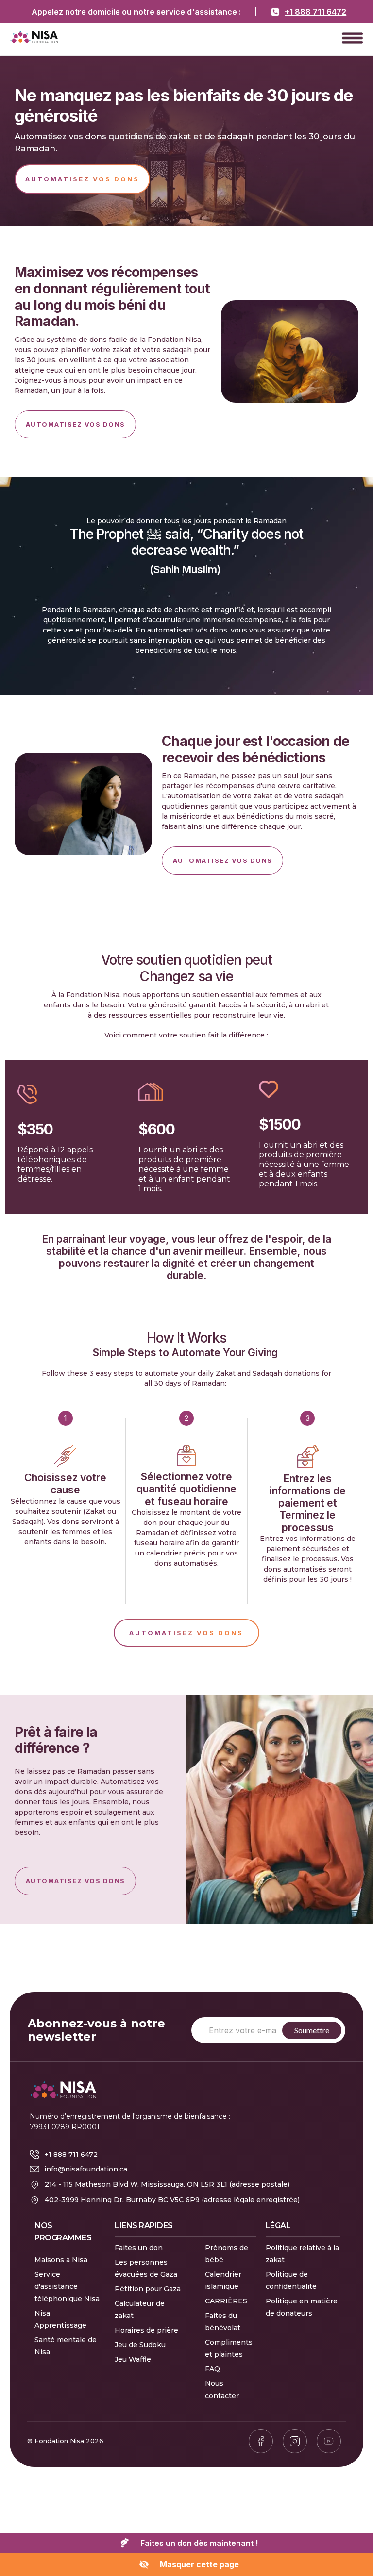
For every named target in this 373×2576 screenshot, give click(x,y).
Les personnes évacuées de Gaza (146, 2268)
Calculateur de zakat (140, 2309)
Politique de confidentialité (291, 2280)
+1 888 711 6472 (315, 12)
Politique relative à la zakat (302, 2254)
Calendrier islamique (223, 2280)
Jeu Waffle (133, 2359)
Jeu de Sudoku (140, 2345)
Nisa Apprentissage (60, 2319)
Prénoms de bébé (227, 2254)
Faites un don (139, 2248)
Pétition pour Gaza (148, 2289)
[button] (352, 38)
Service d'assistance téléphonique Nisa (67, 2286)
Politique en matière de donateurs (302, 2307)
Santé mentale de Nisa (66, 2346)
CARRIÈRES (226, 2301)
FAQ (212, 2369)
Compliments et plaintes (229, 2348)
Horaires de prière (146, 2330)
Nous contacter (222, 2390)
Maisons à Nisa (61, 2260)
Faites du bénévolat (223, 2322)
